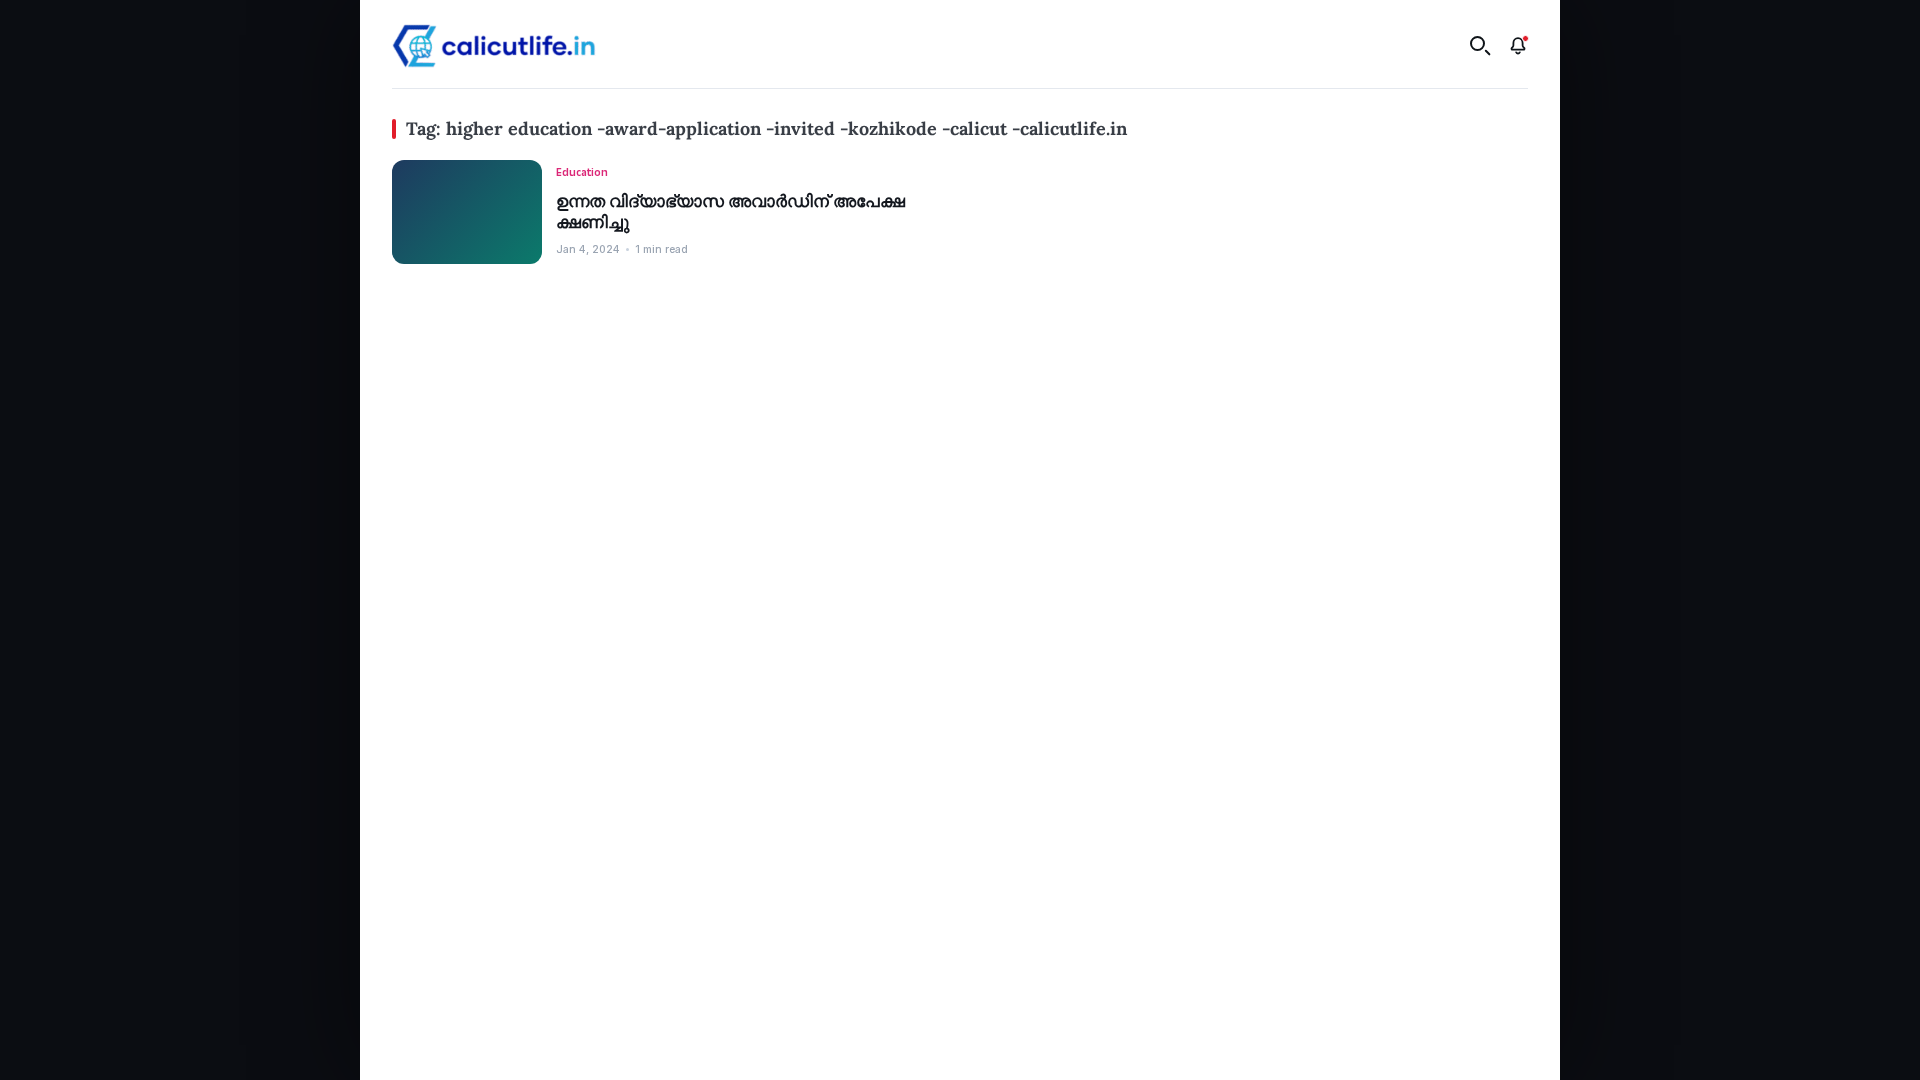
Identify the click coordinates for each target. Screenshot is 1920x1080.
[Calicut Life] (494, 46)
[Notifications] (1518, 46)
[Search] (1480, 46)
